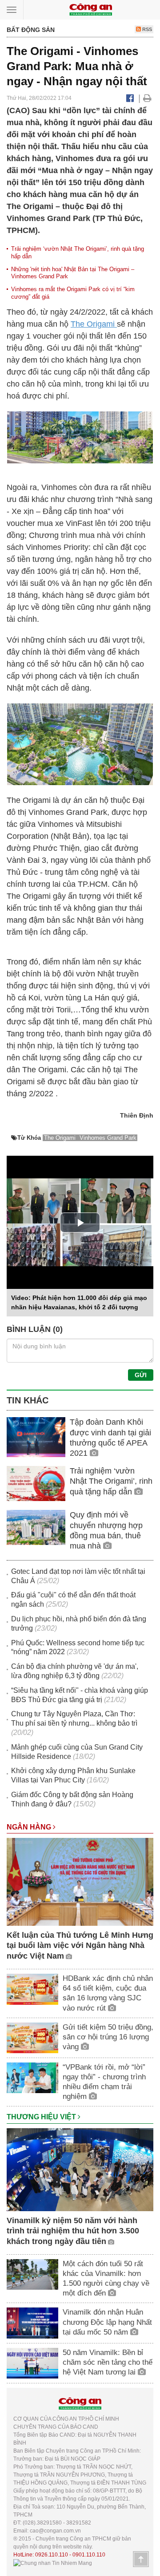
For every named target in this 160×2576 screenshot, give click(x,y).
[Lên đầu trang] (141, 2559)
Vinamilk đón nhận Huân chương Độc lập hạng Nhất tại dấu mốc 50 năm (107, 2322)
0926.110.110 (52, 2555)
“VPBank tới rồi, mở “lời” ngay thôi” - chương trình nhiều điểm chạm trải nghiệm (104, 2082)
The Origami (94, 324)
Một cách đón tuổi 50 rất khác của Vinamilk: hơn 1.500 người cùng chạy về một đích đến (106, 2278)
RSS (146, 29)
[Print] (147, 98)
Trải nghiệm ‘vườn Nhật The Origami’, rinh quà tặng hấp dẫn (111, 1481)
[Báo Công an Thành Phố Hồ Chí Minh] (91, 9)
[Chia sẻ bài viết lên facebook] (130, 98)
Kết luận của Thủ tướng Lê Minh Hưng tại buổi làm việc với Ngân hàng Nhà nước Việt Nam (80, 1946)
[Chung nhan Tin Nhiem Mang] (53, 2563)
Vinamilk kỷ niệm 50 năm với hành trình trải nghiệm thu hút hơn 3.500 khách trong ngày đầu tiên (73, 2231)
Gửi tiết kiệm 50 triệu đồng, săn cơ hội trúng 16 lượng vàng (108, 2037)
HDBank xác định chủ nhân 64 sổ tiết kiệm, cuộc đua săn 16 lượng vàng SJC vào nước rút (108, 1993)
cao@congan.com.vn (55, 2531)
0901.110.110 (89, 2555)
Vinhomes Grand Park (108, 1138)
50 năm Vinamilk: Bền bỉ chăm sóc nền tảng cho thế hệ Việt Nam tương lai (108, 2362)
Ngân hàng (30, 1827)
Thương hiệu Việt (42, 2117)
